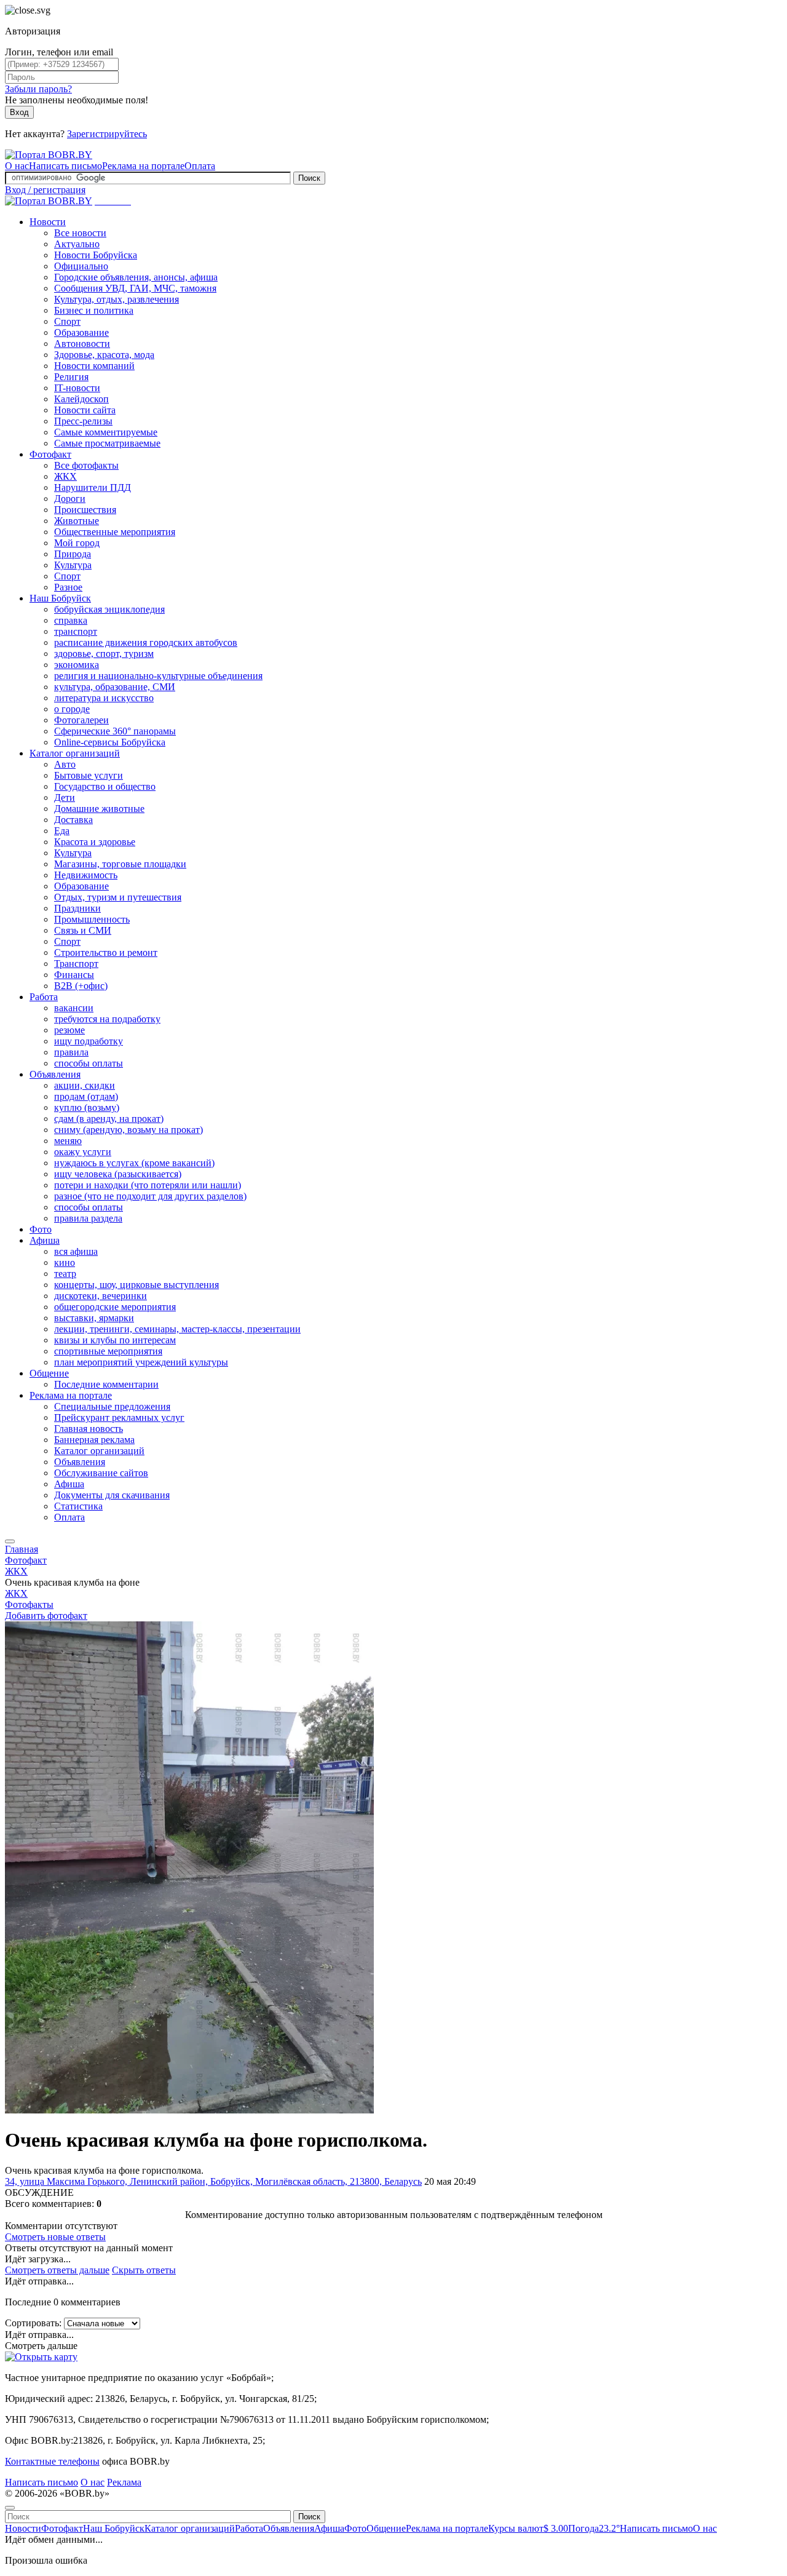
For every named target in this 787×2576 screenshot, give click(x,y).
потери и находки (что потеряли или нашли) (148, 1185)
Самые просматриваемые (107, 443)
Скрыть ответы (144, 2270)
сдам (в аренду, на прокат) (109, 1119)
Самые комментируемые (106, 432)
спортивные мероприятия (108, 1351)
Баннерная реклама (94, 1440)
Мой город (77, 543)
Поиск (309, 178)
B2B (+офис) (81, 986)
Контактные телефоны (52, 2461)
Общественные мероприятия (115, 532)
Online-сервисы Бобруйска (110, 742)
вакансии (74, 1008)
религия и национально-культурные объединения (158, 676)
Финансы (74, 975)
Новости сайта (85, 410)
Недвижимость (86, 875)
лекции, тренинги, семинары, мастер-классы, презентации (177, 1329)
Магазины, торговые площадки (120, 864)
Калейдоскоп (81, 399)
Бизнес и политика (94, 310)
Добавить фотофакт (46, 1616)
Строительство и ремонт (106, 952)
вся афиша (76, 1251)
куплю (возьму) (87, 1107)
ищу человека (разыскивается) (118, 1174)
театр (65, 1274)
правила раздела (88, 1218)
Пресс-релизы (83, 421)
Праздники (77, 908)
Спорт (67, 321)
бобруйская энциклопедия (109, 609)
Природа (73, 554)
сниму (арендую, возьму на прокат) (129, 1130)
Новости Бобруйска (96, 255)
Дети (65, 797)
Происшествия (85, 510)
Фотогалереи (81, 720)
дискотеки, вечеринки (101, 1296)
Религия (71, 377)
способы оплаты (89, 1063)
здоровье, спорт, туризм (104, 654)
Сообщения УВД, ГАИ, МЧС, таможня (135, 288)
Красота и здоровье (95, 842)
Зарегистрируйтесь (107, 134)
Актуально (77, 244)
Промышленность (92, 919)
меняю (68, 1141)
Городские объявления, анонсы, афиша (136, 277)
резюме (69, 1030)
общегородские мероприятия (115, 1307)
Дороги (70, 499)
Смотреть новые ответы (55, 2237)
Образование (81, 332)
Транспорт (76, 964)
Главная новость (89, 1429)
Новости (48, 222)
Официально (81, 266)
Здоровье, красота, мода (104, 355)
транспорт (76, 631)
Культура (73, 565)
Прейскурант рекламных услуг (119, 1417)
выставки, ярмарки (94, 1318)
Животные (77, 521)
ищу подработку (89, 1041)
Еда (62, 831)
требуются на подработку (107, 1019)
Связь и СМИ (83, 930)
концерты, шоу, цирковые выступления (136, 1285)
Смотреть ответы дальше (57, 2270)
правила (71, 1052)
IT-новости (77, 388)
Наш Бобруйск (60, 598)
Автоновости (82, 344)
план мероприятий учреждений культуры (141, 1362)
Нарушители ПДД (93, 487)
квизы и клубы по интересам (115, 1340)
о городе (72, 709)
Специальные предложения (112, 1406)
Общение (49, 1373)
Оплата (200, 166)
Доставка (73, 820)
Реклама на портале (143, 166)
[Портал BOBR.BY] (49, 155)
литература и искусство (104, 698)
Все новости (80, 233)
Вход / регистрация (45, 190)
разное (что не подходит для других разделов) (150, 1196)
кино (65, 1262)
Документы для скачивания (112, 1495)
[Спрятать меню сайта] (10, 2508)
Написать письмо (65, 166)
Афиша (45, 1240)
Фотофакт (50, 454)
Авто (65, 764)
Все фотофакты (86, 465)
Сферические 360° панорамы (115, 731)
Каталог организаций (75, 753)
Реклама (124, 2482)
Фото (41, 1229)
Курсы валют (528, 2528)
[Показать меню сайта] (10, 1541)
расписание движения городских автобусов (146, 642)
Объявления (55, 1074)
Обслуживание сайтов (101, 1473)
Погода (594, 2528)
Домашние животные (99, 809)
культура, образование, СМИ (115, 687)
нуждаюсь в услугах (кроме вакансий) (134, 1163)
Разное (68, 587)
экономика (77, 665)
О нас (17, 166)
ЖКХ (65, 476)
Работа (44, 997)
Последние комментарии (106, 1384)
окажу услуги (83, 1152)
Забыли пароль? (38, 89)
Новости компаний (94, 366)
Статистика (78, 1506)
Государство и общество (105, 786)
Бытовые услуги (89, 775)
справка (71, 620)
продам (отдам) (86, 1096)
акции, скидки (85, 1085)
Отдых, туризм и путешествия (118, 897)
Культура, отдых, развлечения (117, 299)
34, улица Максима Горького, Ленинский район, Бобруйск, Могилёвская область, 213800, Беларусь (213, 2181)
